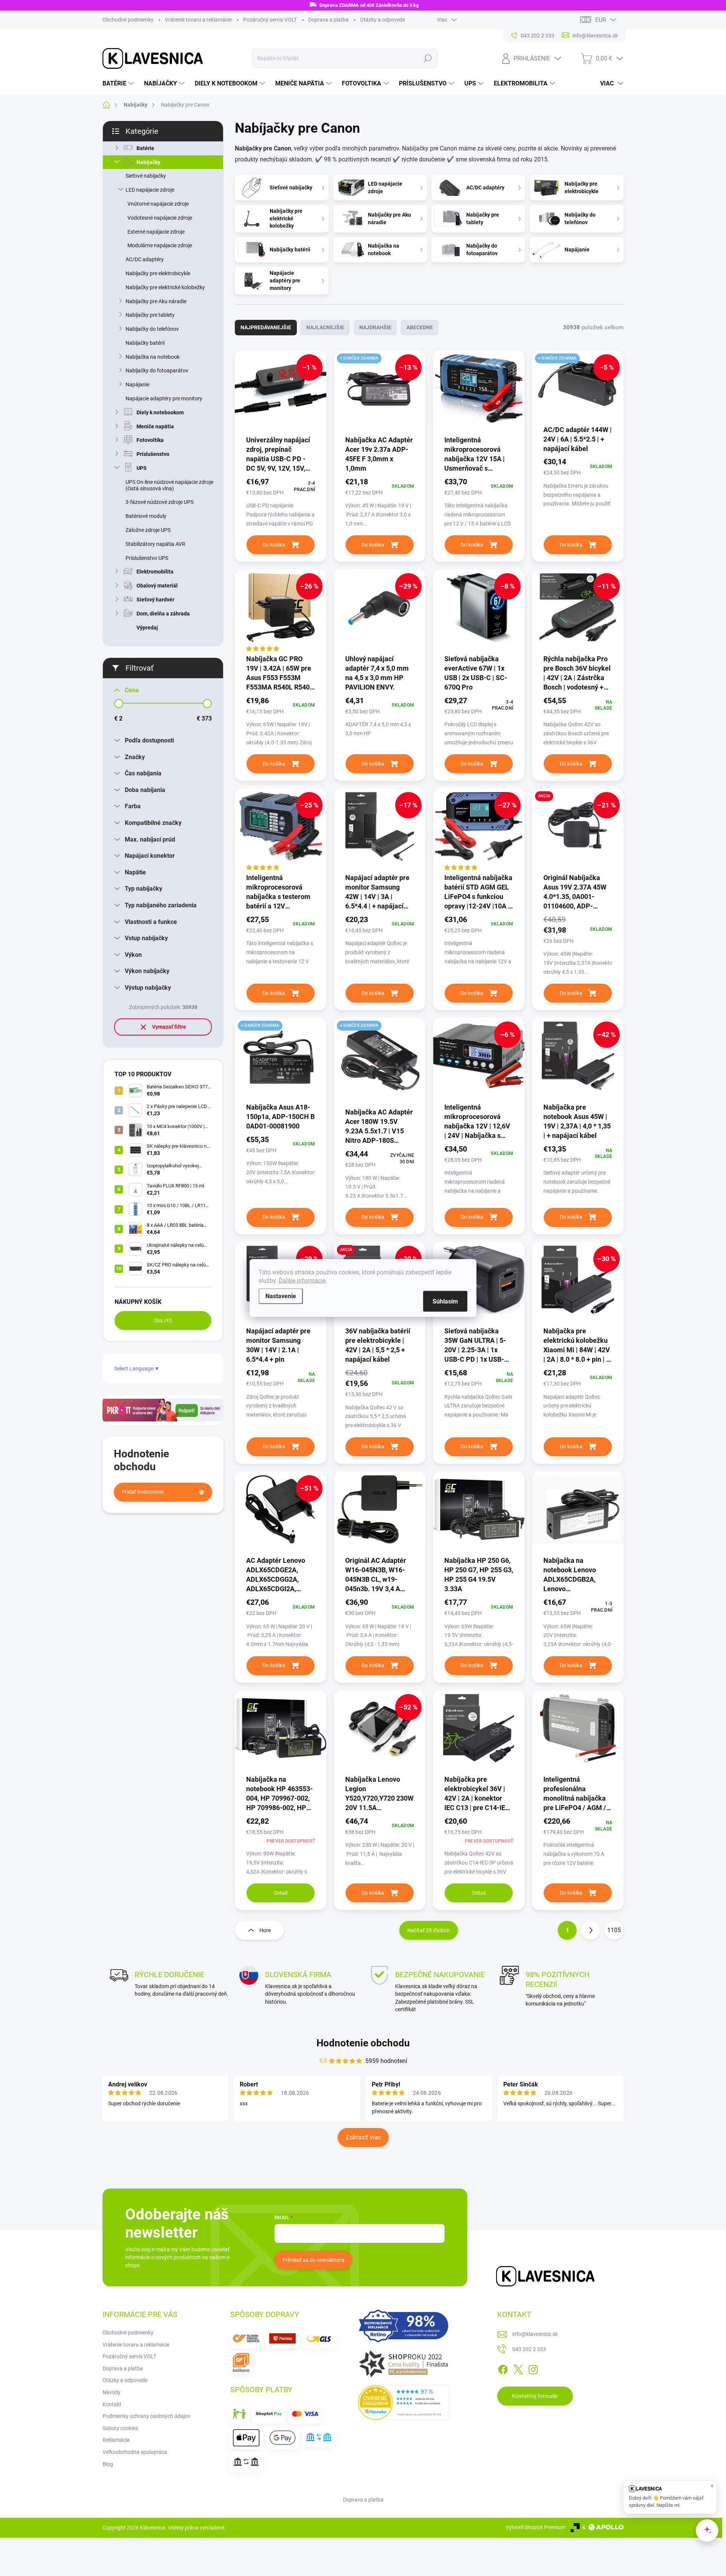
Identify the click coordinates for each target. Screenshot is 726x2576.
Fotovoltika (150, 440)
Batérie (145, 148)
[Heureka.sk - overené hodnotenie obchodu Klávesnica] (403, 2402)
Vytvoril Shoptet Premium (535, 2527)
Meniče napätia (155, 426)
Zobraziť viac (363, 2137)
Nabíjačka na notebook (153, 357)
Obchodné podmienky (128, 20)
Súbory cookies (120, 2428)
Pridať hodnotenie (143, 1492)
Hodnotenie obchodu (363, 2043)
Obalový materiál (157, 586)
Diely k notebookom (160, 412)
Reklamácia (116, 2440)
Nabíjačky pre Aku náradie (156, 301)
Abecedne (420, 327)
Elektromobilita (155, 572)
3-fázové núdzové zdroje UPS (160, 502)
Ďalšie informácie (303, 1281)
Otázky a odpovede (382, 20)
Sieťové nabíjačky (146, 176)
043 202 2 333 (529, 2349)
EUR (601, 20)
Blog (108, 2464)
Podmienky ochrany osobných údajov (146, 2416)
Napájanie (137, 384)
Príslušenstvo (153, 454)
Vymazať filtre (169, 1027)
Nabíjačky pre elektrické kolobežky (165, 287)
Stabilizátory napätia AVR (155, 544)
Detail (281, 1893)
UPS (142, 468)
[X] (518, 2368)
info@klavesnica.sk (535, 2334)
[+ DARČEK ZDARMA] (281, 1060)
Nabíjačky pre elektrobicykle (158, 273)
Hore (265, 1930)
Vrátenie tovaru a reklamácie (198, 20)
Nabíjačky (148, 162)
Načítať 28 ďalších (429, 1930)
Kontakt (112, 2404)
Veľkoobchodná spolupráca (135, 2452)
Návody (112, 2392)
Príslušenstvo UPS (147, 558)
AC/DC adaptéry (145, 259)
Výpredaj (147, 628)
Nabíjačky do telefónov (152, 329)
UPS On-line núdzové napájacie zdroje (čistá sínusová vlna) (169, 485)
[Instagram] (533, 2368)
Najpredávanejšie (266, 327)
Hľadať (427, 58)
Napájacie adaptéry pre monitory (164, 398)
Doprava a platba (328, 20)
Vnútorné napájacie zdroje (158, 204)
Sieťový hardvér (155, 600)
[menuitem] (119, 84)
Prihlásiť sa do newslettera (313, 2260)
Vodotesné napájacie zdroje (160, 218)
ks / (163, 1321)
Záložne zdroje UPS (148, 530)
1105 (614, 1930)
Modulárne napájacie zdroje (160, 245)
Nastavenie (281, 1296)
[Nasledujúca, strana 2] (591, 1930)
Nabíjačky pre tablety (150, 315)
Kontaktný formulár (535, 2396)
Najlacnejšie (325, 327)
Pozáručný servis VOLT (270, 20)
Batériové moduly (146, 516)
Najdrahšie (375, 327)
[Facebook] (503, 2368)
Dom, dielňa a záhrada (163, 614)
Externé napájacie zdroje (156, 232)
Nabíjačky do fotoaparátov (157, 370)
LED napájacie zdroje (150, 190)
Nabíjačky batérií (145, 343)
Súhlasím (445, 1301)
